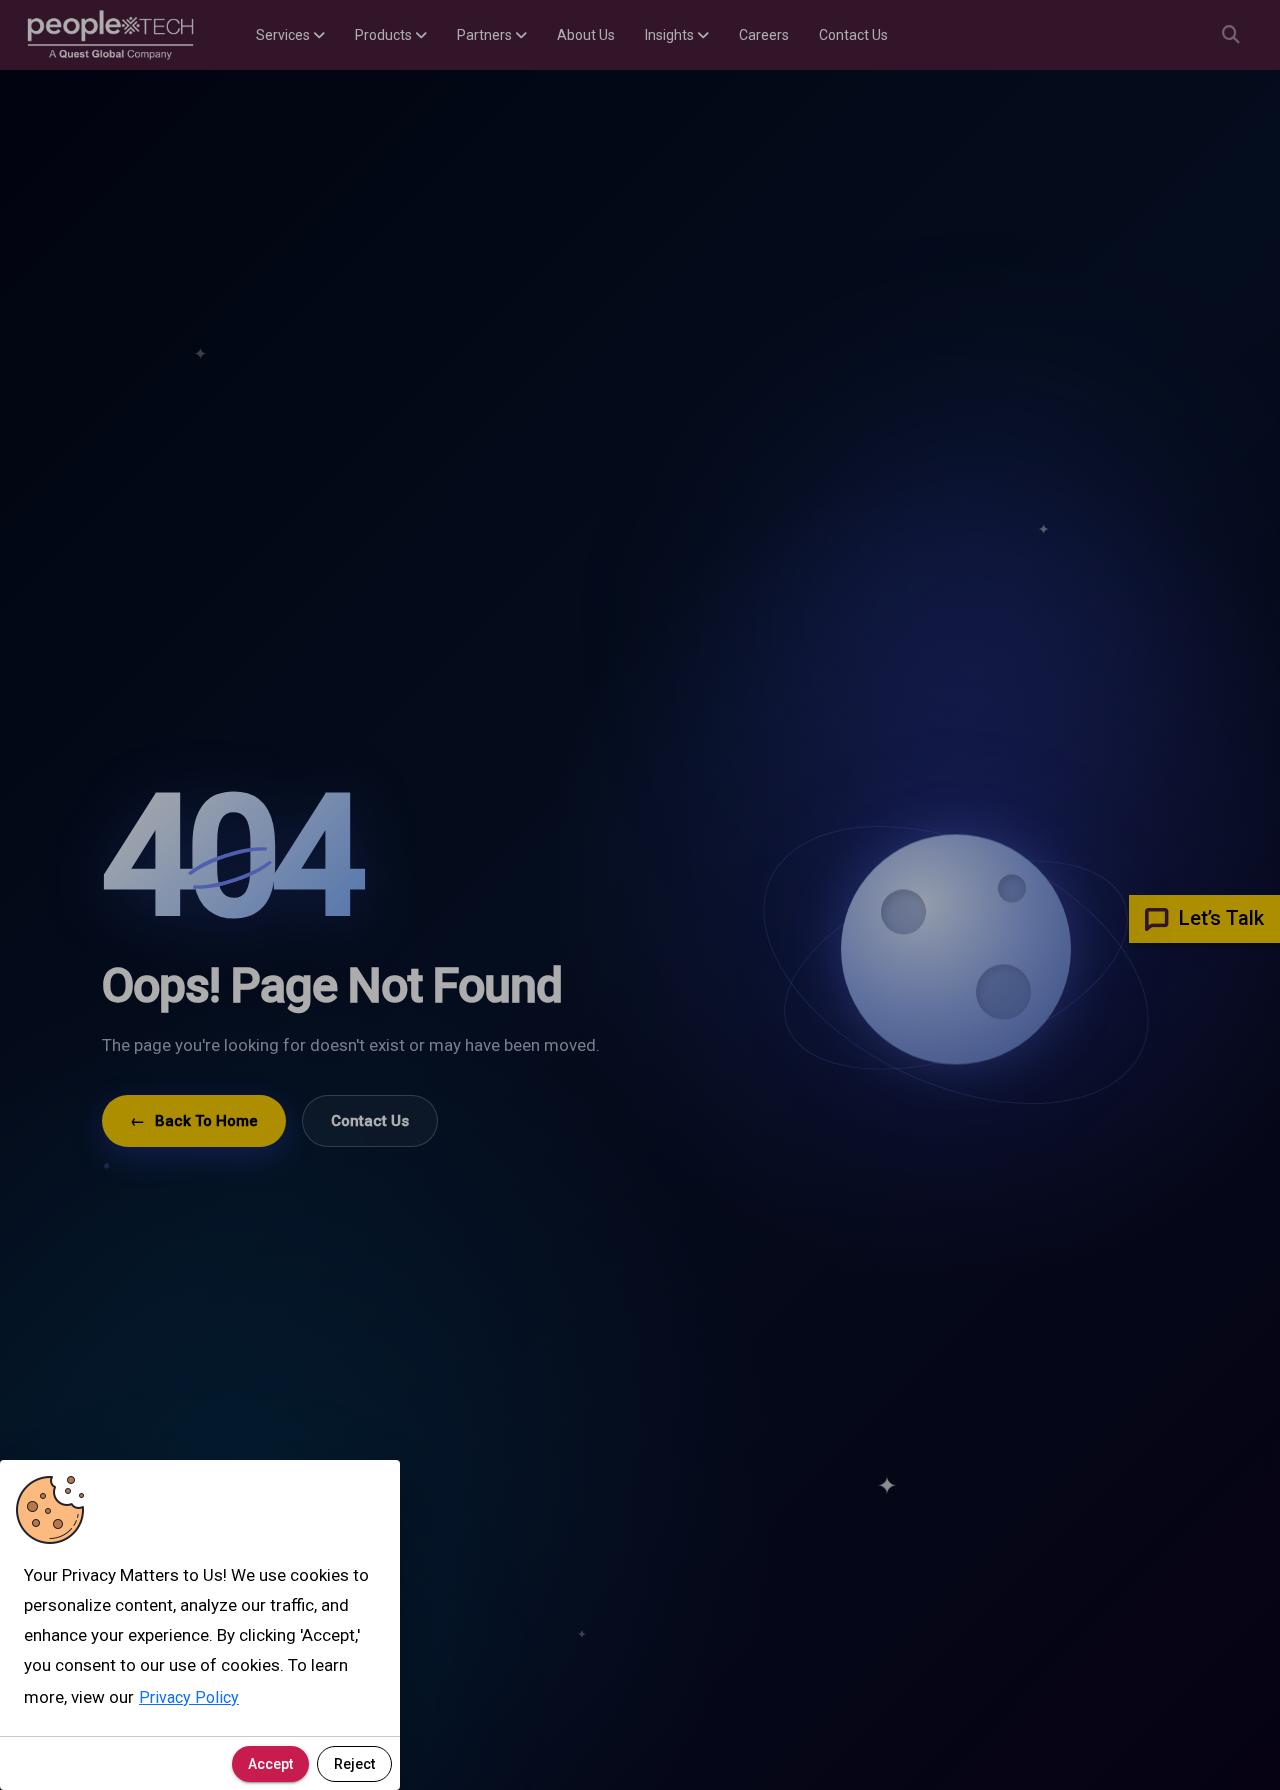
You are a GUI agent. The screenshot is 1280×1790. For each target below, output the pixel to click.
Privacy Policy (189, 1697)
